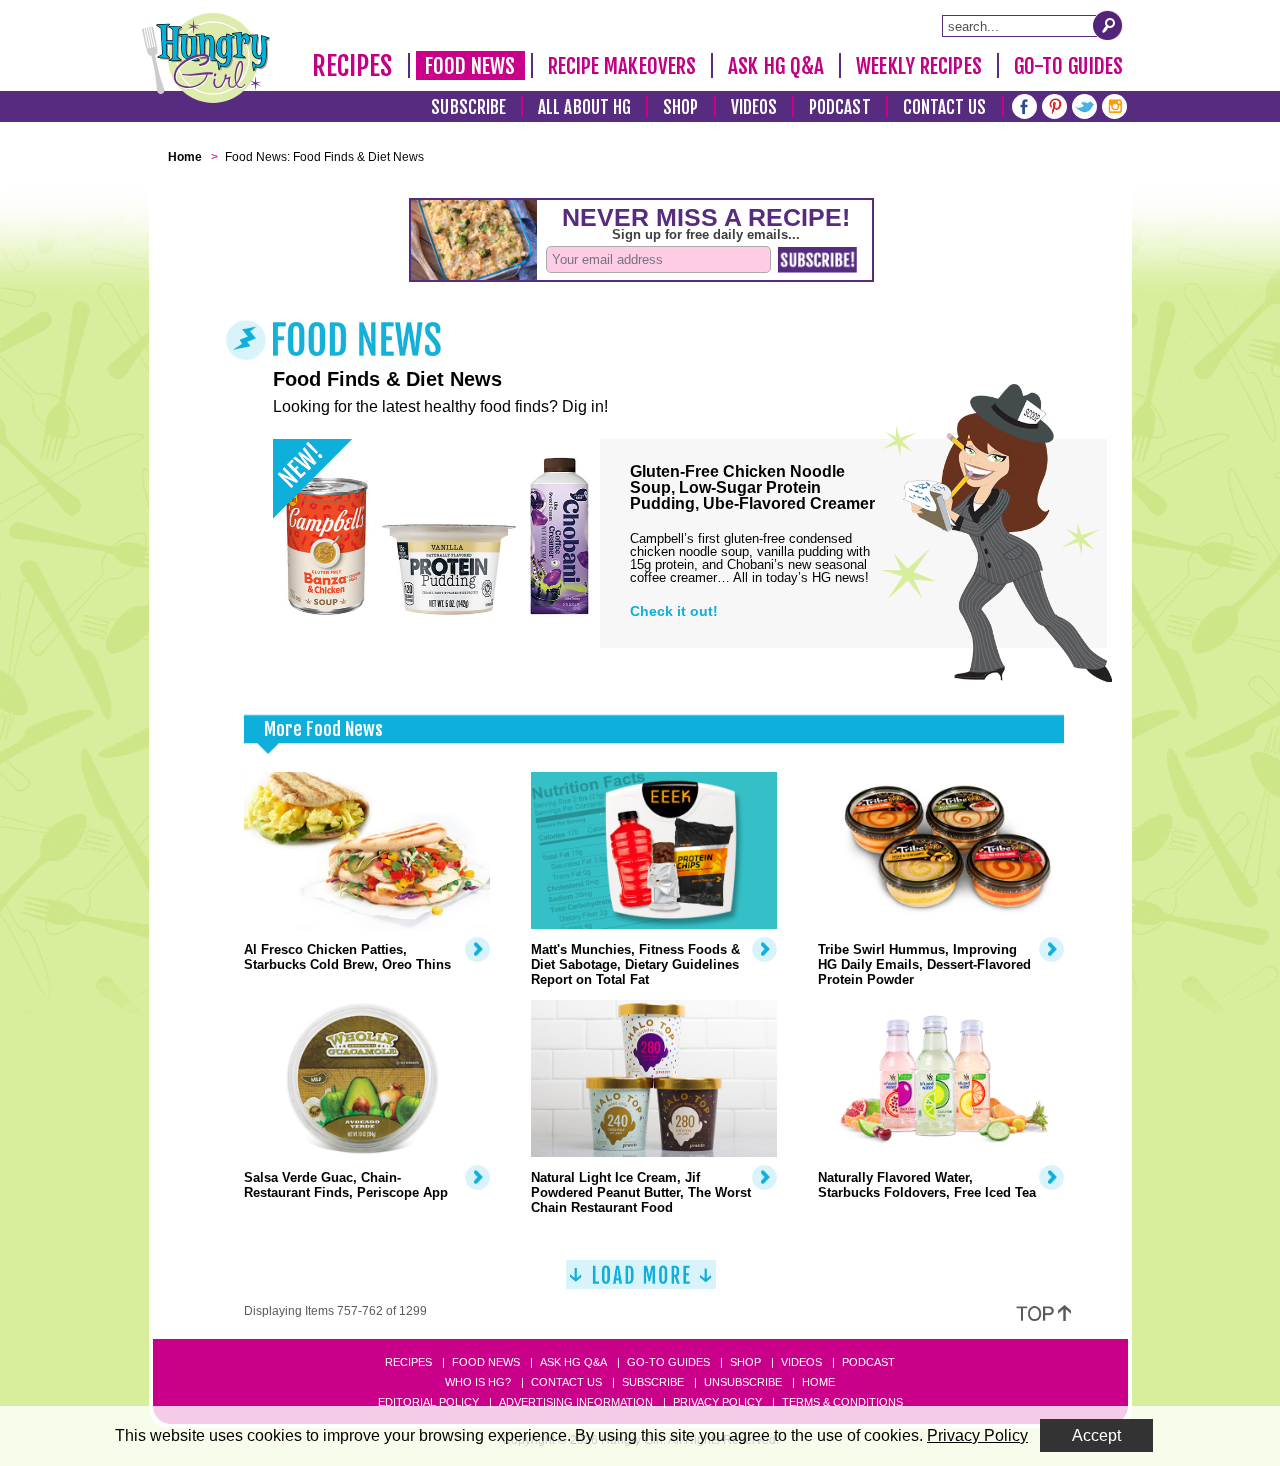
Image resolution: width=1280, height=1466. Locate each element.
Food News (470, 66)
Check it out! (674, 611)
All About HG (584, 107)
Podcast (840, 107)
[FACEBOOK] (1024, 104)
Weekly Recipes (918, 66)
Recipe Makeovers (622, 66)
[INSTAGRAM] (1114, 104)
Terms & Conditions (842, 1402)
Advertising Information (576, 1402)
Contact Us (945, 107)
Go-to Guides (668, 1362)
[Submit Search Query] (1108, 25)
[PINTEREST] (1054, 104)
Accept (1096, 1435)
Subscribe (468, 107)
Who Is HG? (478, 1382)
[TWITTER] (1084, 104)
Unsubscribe (743, 1382)
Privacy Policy (717, 1402)
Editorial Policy (428, 1402)
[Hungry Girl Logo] (206, 58)
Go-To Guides (1068, 66)
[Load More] (641, 1282)
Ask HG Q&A (776, 66)
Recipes (352, 66)
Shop (680, 107)
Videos (754, 107)
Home (818, 1382)
